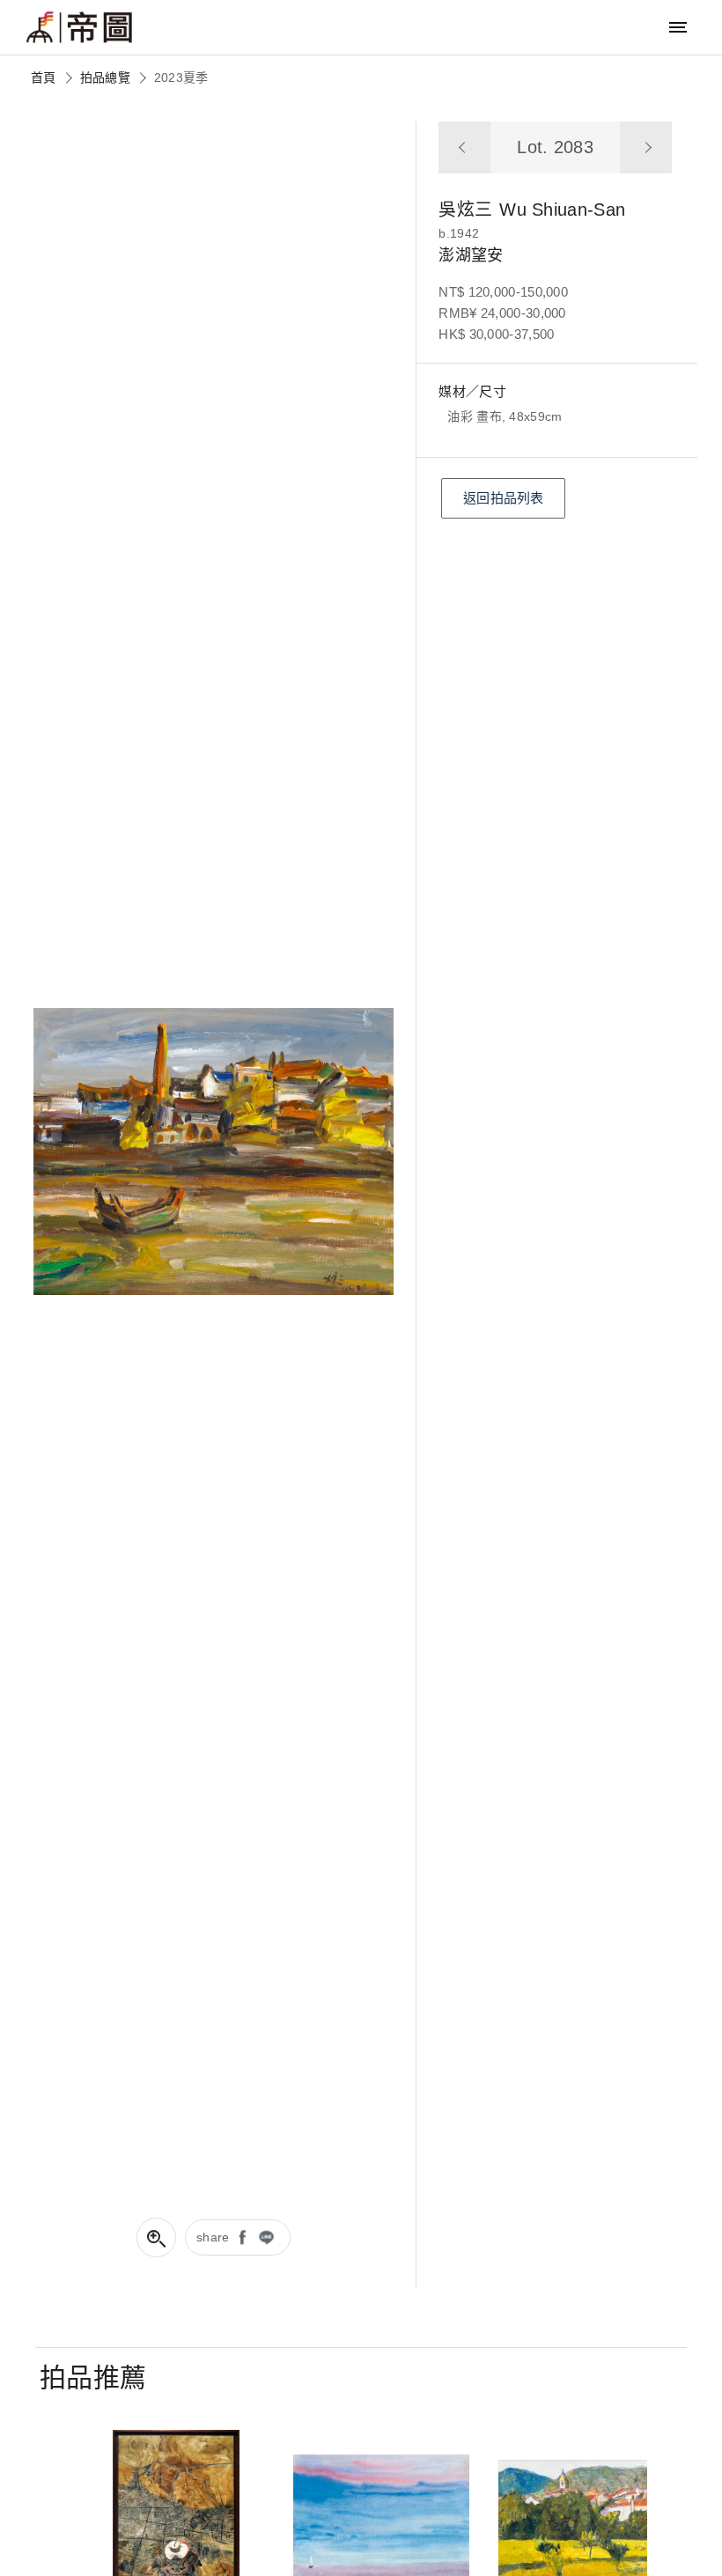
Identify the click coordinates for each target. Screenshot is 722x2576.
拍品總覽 (105, 77)
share (213, 2237)
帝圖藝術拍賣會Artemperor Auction (79, 27)
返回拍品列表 (504, 498)
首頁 (44, 77)
